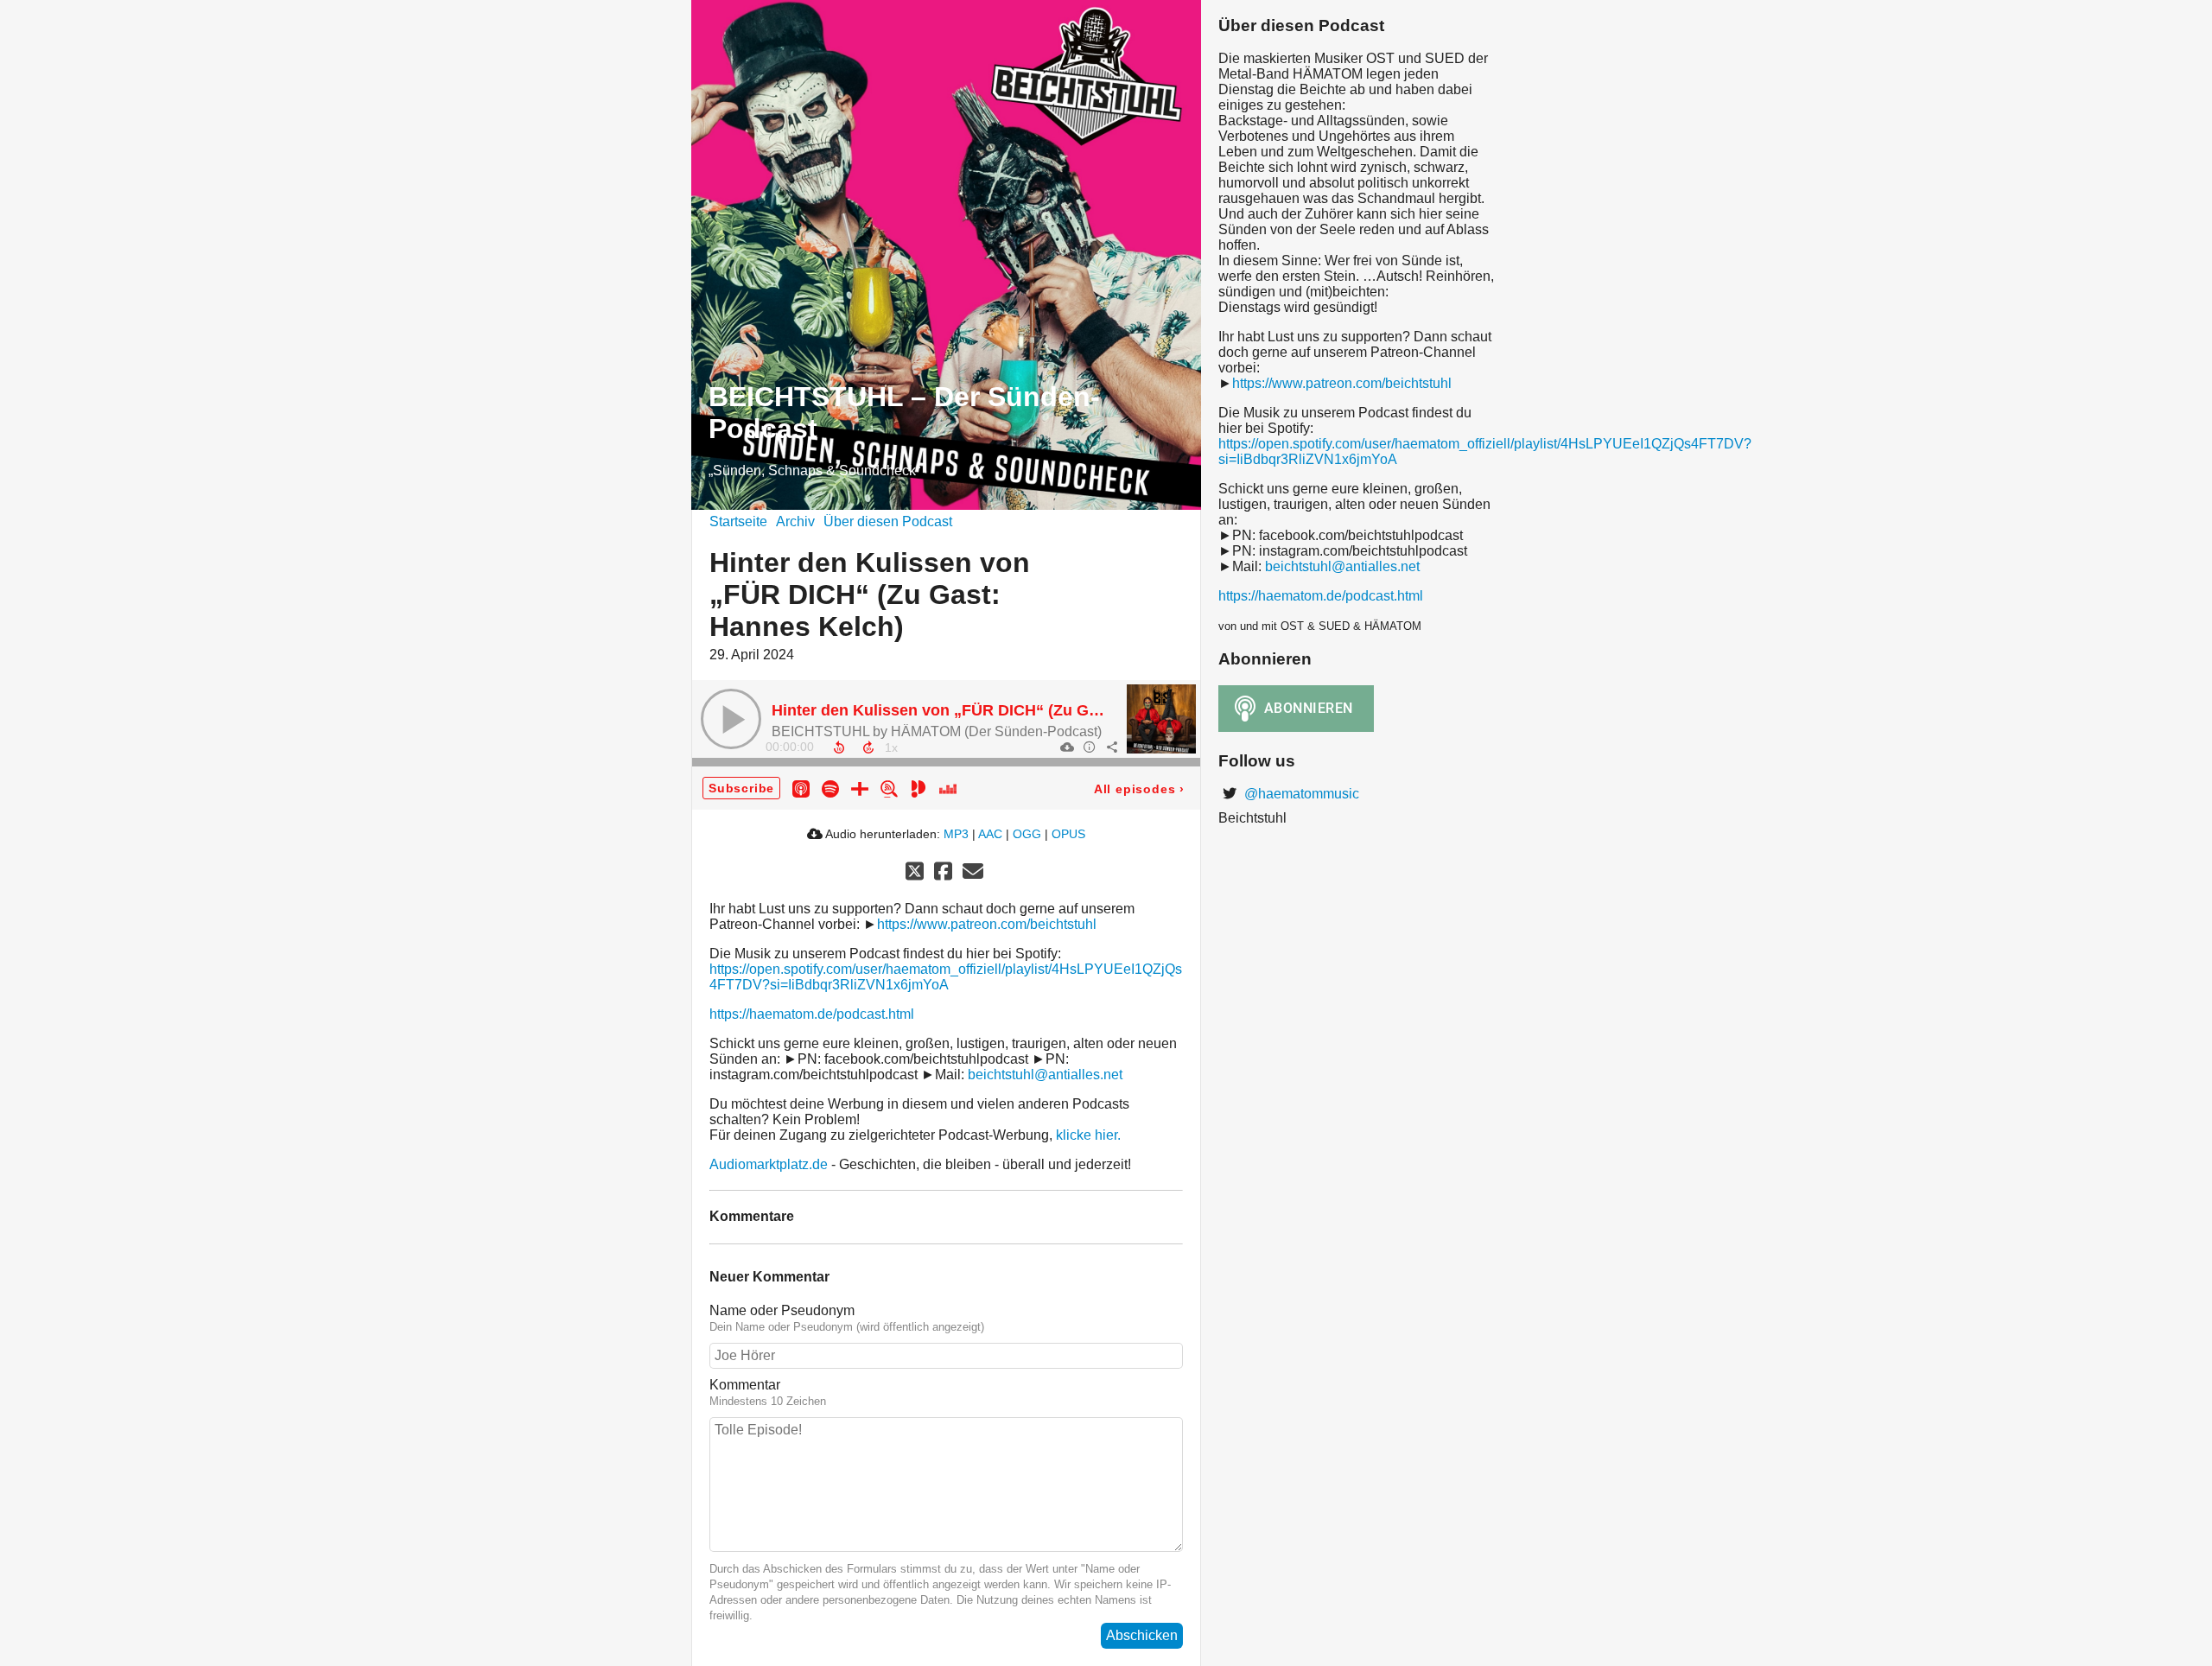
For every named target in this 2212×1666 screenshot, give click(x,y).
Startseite (738, 521)
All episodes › (1139, 789)
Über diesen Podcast (888, 521)
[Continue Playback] (731, 719)
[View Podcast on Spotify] (830, 788)
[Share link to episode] (1111, 747)
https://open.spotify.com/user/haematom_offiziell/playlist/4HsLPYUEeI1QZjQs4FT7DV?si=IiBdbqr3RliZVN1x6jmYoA (946, 977)
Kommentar (745, 1385)
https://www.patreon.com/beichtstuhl (987, 924)
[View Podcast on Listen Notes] (889, 788)
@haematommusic (1300, 794)
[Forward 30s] (868, 747)
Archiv (795, 521)
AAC (990, 834)
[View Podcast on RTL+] (860, 788)
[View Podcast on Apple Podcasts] (801, 788)
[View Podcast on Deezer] (948, 788)
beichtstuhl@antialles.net (1045, 1075)
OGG (1027, 834)
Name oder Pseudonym (782, 1310)
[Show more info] (1089, 747)
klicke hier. (1088, 1135)
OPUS (1068, 834)
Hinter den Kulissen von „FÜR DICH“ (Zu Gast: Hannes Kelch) (1000, 710)
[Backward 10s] (839, 747)
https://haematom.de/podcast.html (812, 1014)
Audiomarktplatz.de (769, 1164)
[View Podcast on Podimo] (918, 788)
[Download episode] (1066, 747)
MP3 (956, 834)
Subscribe (741, 788)
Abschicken (1142, 1635)
